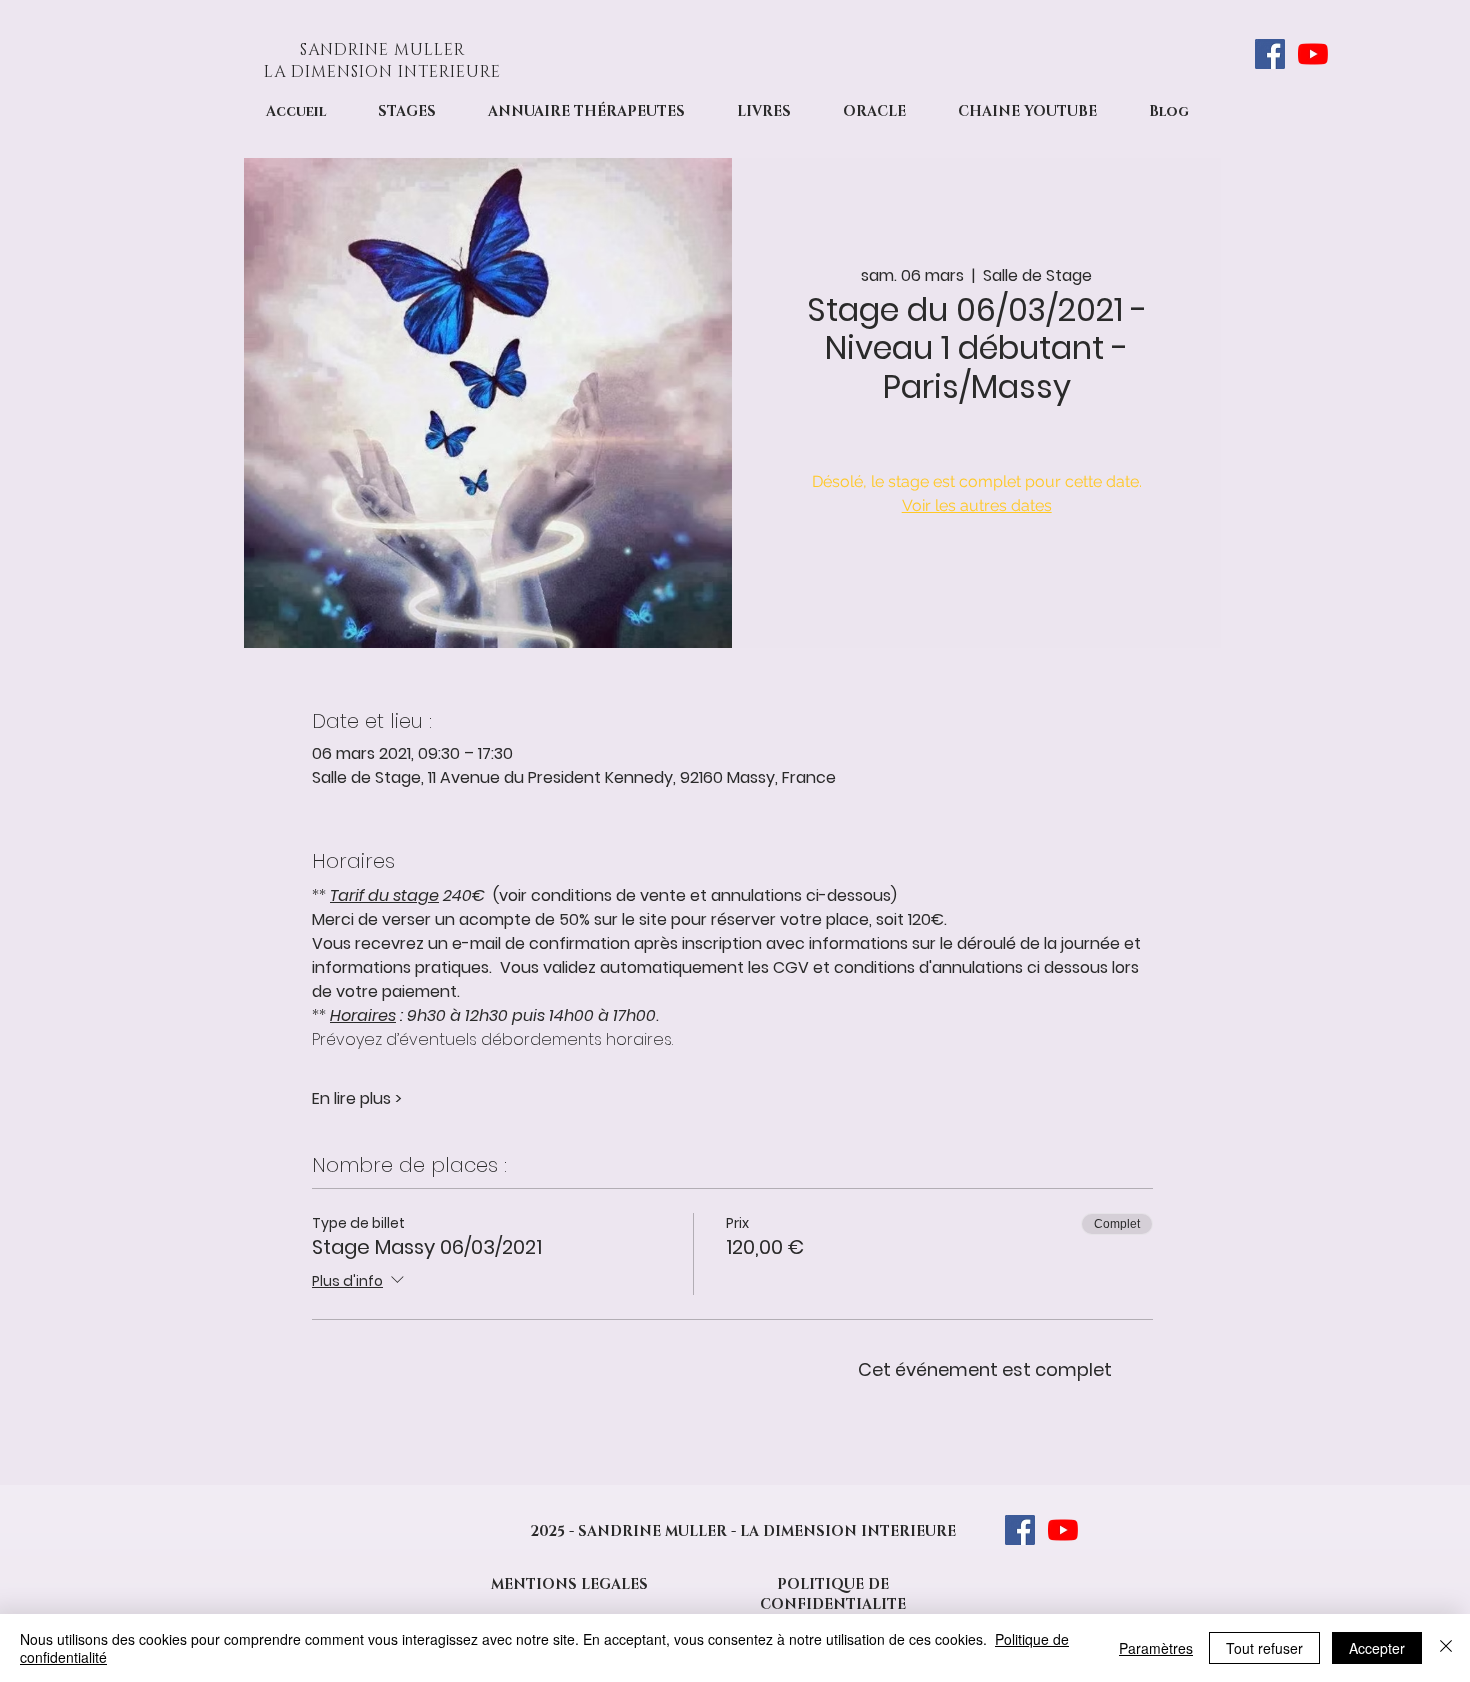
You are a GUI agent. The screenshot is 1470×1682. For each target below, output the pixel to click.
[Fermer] (1446, 1648)
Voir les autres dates (977, 505)
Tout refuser (1264, 1648)
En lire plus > (357, 1099)
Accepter (1377, 1648)
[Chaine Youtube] (1313, 54)
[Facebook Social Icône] (1270, 54)
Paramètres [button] (1156, 1648)
